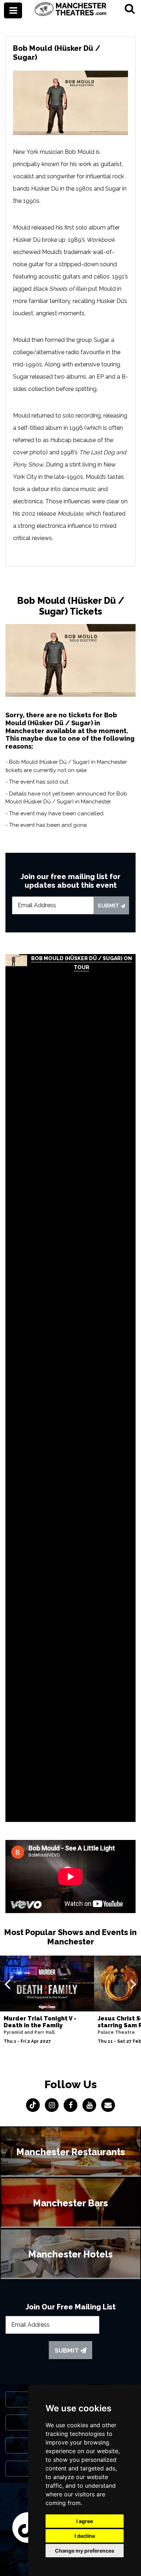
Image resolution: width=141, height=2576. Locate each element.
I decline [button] (85, 2536)
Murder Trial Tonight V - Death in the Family (40, 2022)
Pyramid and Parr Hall (29, 2032)
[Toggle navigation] (13, 10)
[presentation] (7, 1984)
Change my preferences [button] (85, 2551)
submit (109, 906)
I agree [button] (85, 2521)
